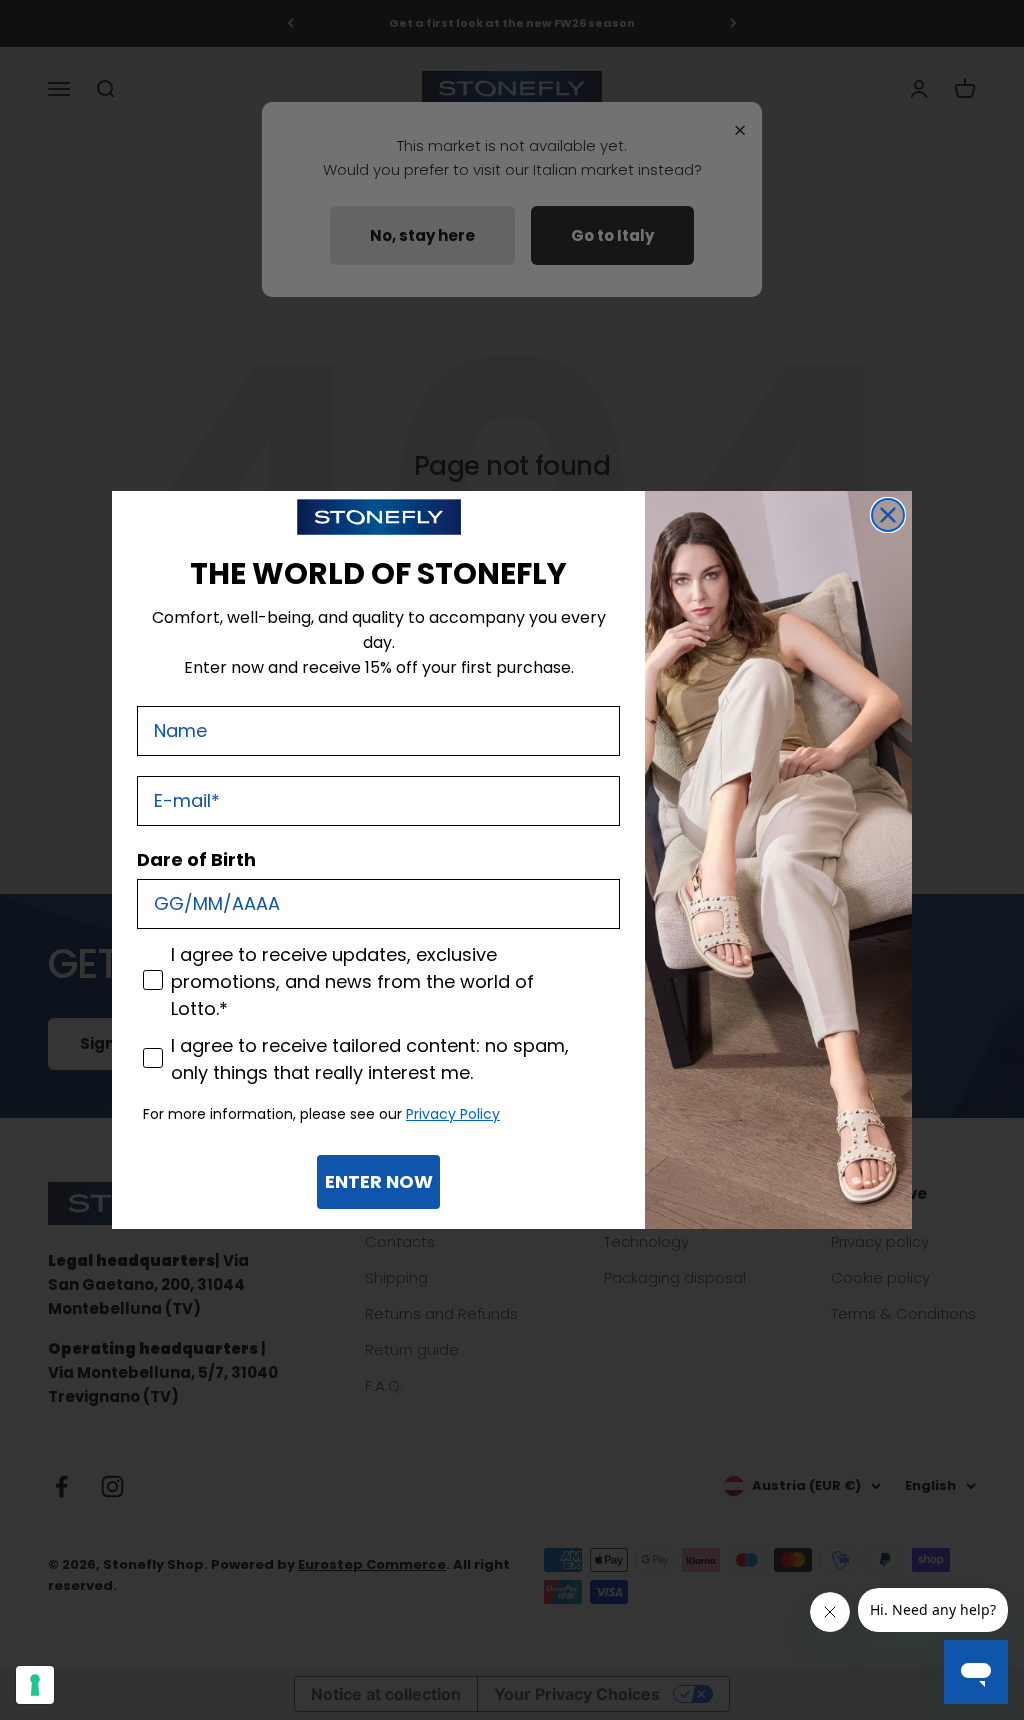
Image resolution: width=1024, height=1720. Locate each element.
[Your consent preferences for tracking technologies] (35, 1685)
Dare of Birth (196, 859)
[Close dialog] (888, 515)
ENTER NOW (379, 1181)
